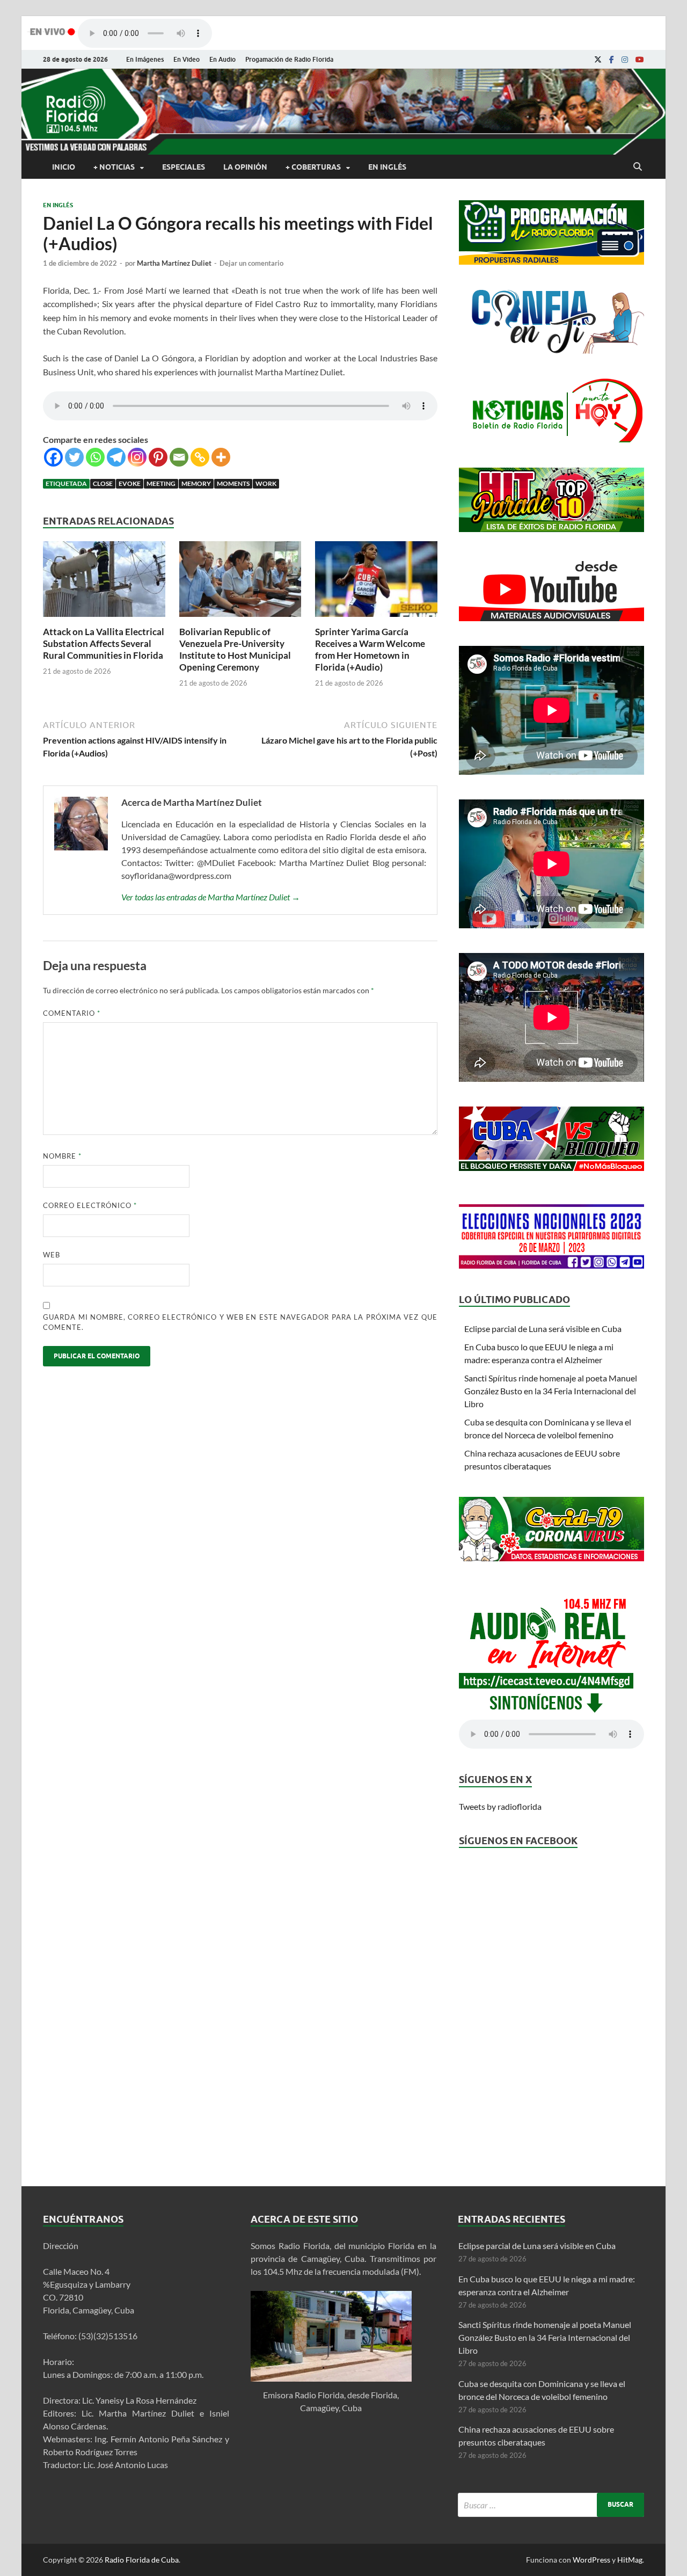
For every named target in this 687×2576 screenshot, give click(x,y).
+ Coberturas (313, 167)
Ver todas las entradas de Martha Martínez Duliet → (211, 897)
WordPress (591, 2560)
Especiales (184, 167)
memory (196, 483)
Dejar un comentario (251, 263)
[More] (221, 457)
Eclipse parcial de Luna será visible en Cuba (543, 1329)
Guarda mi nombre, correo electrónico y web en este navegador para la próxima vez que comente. (240, 1322)
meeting (161, 483)
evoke (130, 483)
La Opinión (245, 167)
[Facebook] (612, 60)
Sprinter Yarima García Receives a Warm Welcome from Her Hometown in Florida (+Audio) (370, 649)
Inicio (64, 167)
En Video (187, 59)
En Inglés (387, 167)
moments (233, 483)
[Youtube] (640, 60)
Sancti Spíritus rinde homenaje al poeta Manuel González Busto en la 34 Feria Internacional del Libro (551, 1391)
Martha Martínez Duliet (174, 263)
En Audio (222, 59)
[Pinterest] (158, 457)
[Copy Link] (200, 457)
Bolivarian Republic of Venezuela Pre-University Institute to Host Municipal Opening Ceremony (235, 649)
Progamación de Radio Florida (289, 59)
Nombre (62, 1156)
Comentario (72, 1013)
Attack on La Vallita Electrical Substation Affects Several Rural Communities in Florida (104, 643)
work (266, 483)
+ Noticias (114, 167)
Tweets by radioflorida (500, 1806)
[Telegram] (116, 457)
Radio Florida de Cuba (142, 2560)
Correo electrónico (90, 1205)
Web (52, 1255)
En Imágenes (145, 59)
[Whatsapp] (95, 457)
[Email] (179, 457)
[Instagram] (625, 60)
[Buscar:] (551, 2505)
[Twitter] (74, 457)
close (103, 483)
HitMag (630, 2560)
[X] (598, 60)
